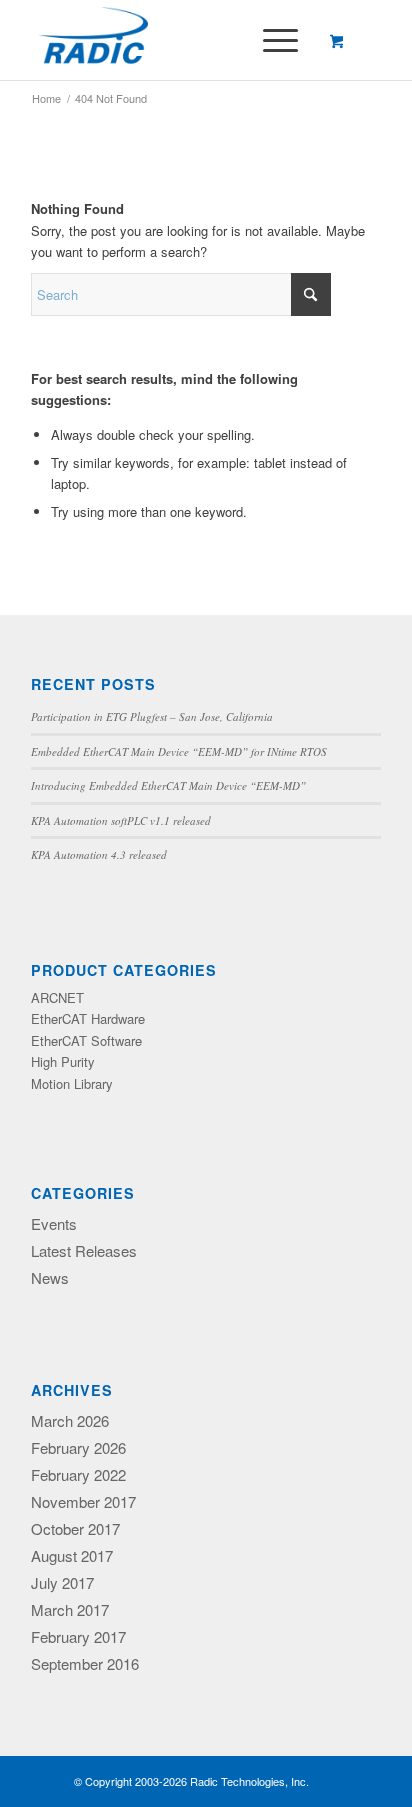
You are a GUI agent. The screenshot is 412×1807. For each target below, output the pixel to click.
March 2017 (70, 1609)
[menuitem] (277, 40)
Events (54, 1223)
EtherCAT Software (86, 1040)
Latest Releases (84, 1250)
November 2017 (83, 1501)
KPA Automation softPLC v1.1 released (121, 820)
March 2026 (70, 1420)
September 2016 (85, 1663)
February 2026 (78, 1447)
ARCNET (57, 997)
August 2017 (72, 1555)
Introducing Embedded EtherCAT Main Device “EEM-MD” (168, 785)
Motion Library (72, 1083)
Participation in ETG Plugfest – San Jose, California (152, 716)
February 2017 (78, 1636)
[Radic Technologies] (171, 40)
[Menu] (270, 40)
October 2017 (75, 1528)
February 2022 (78, 1474)
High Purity (63, 1061)
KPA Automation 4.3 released (99, 854)
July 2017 (62, 1582)
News (50, 1277)
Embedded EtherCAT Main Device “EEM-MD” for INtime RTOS (179, 751)
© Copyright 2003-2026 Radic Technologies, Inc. (191, 1781)
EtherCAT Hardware (88, 1018)
